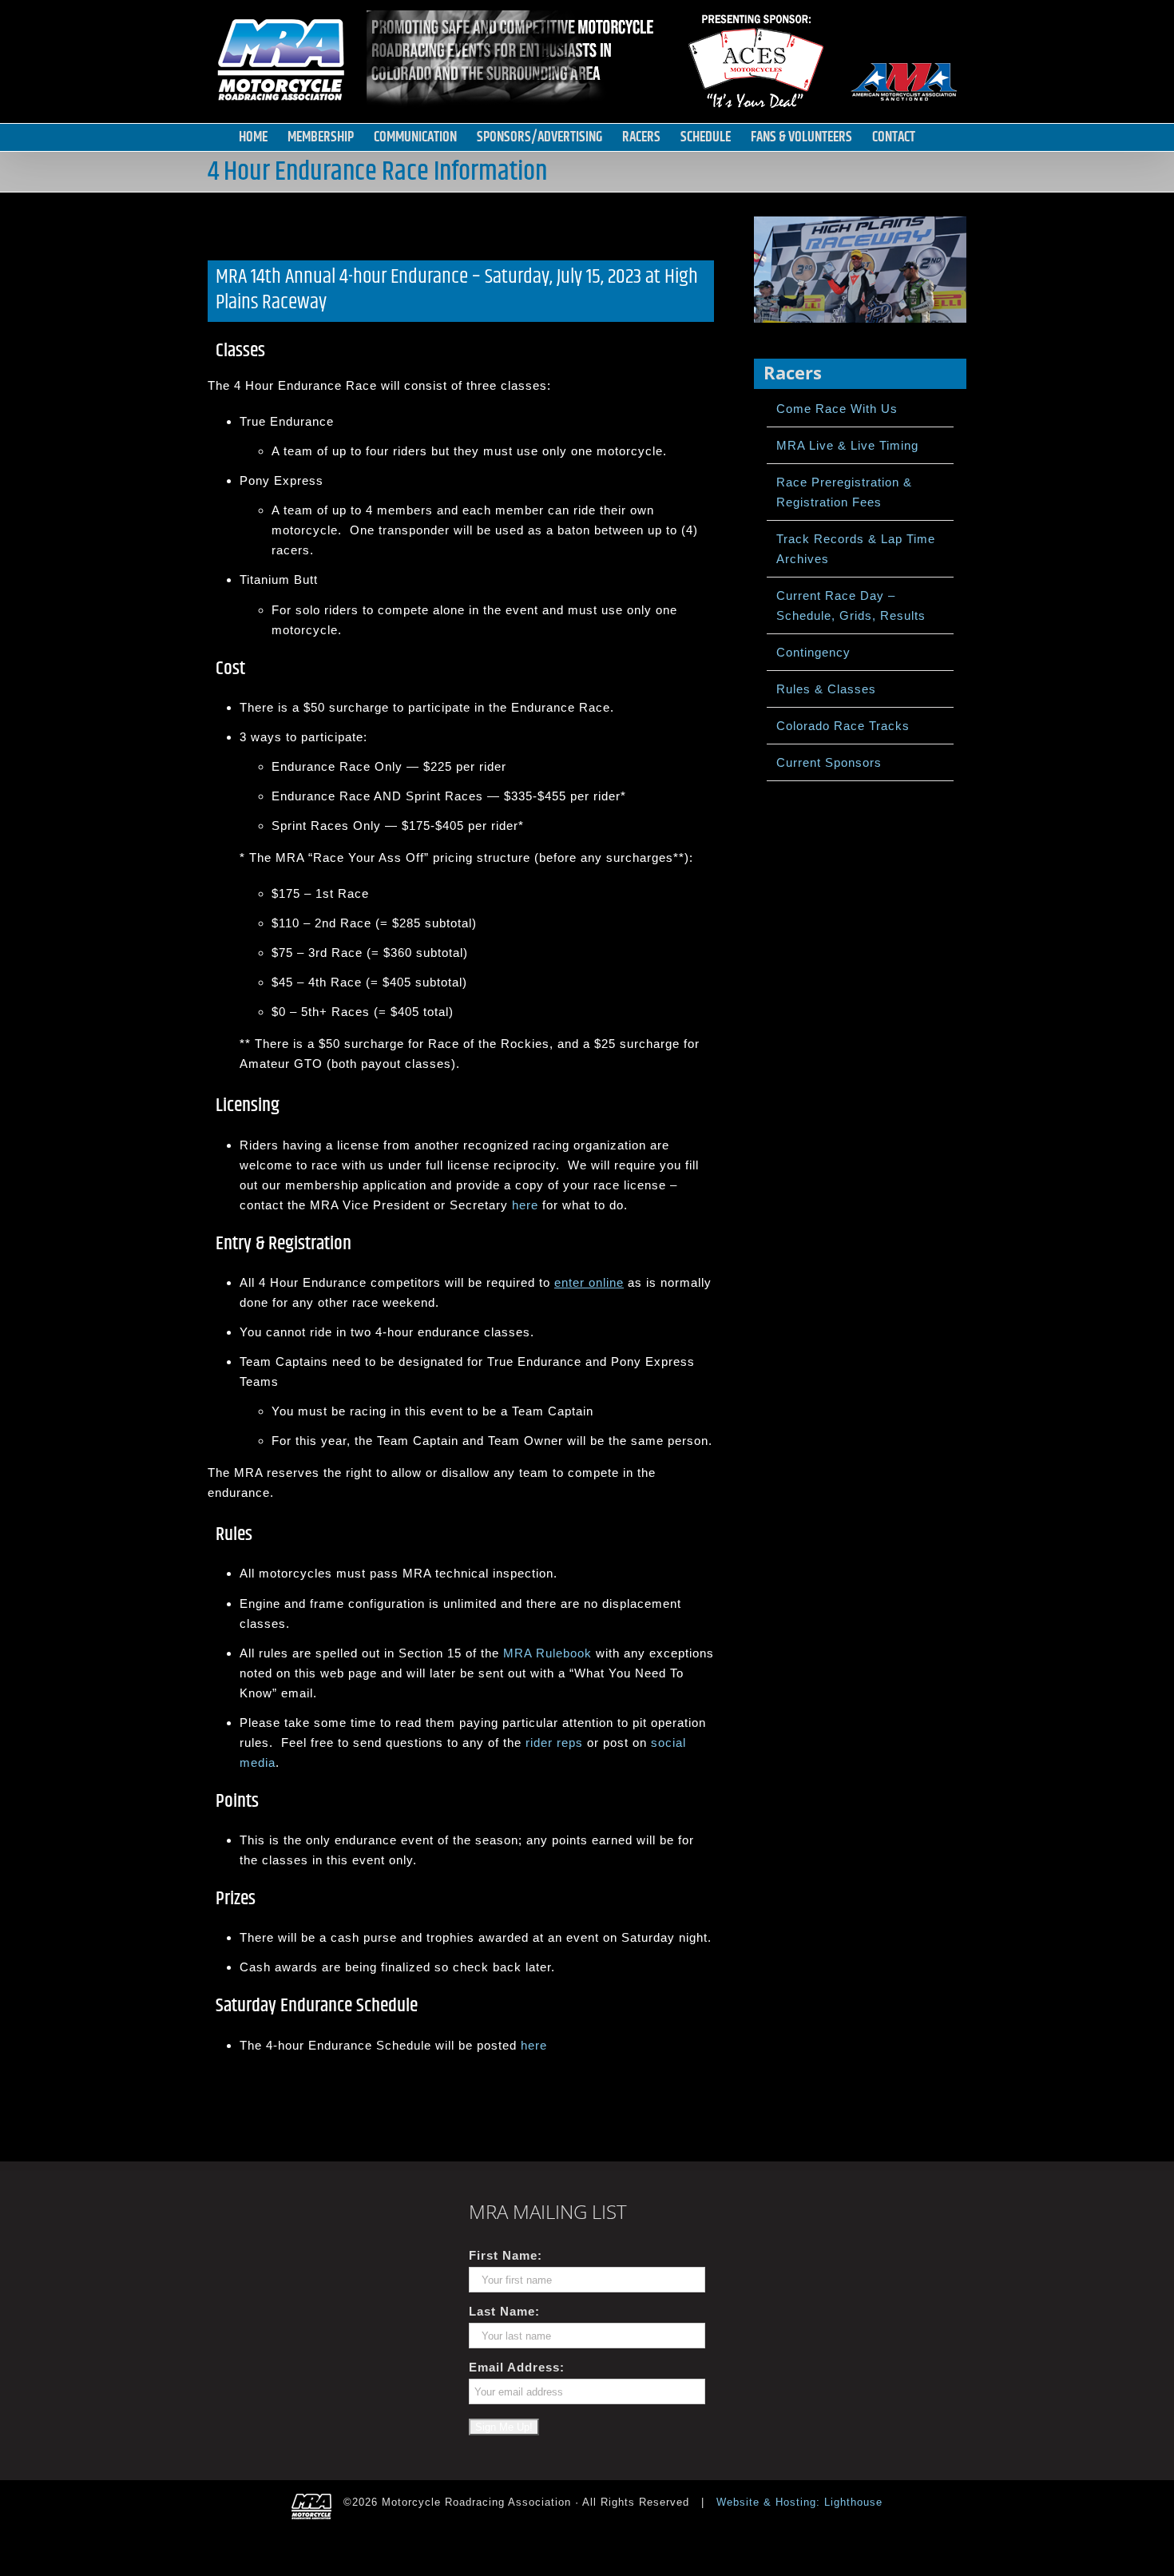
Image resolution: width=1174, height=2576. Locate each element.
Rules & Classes (826, 689)
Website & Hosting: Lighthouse (799, 2502)
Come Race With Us (837, 409)
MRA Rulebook (547, 1653)
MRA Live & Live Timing (847, 445)
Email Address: (517, 2367)
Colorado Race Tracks (843, 726)
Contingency (813, 652)
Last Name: (504, 2311)
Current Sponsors (829, 762)
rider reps (554, 1742)
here (525, 1205)
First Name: (506, 2255)
